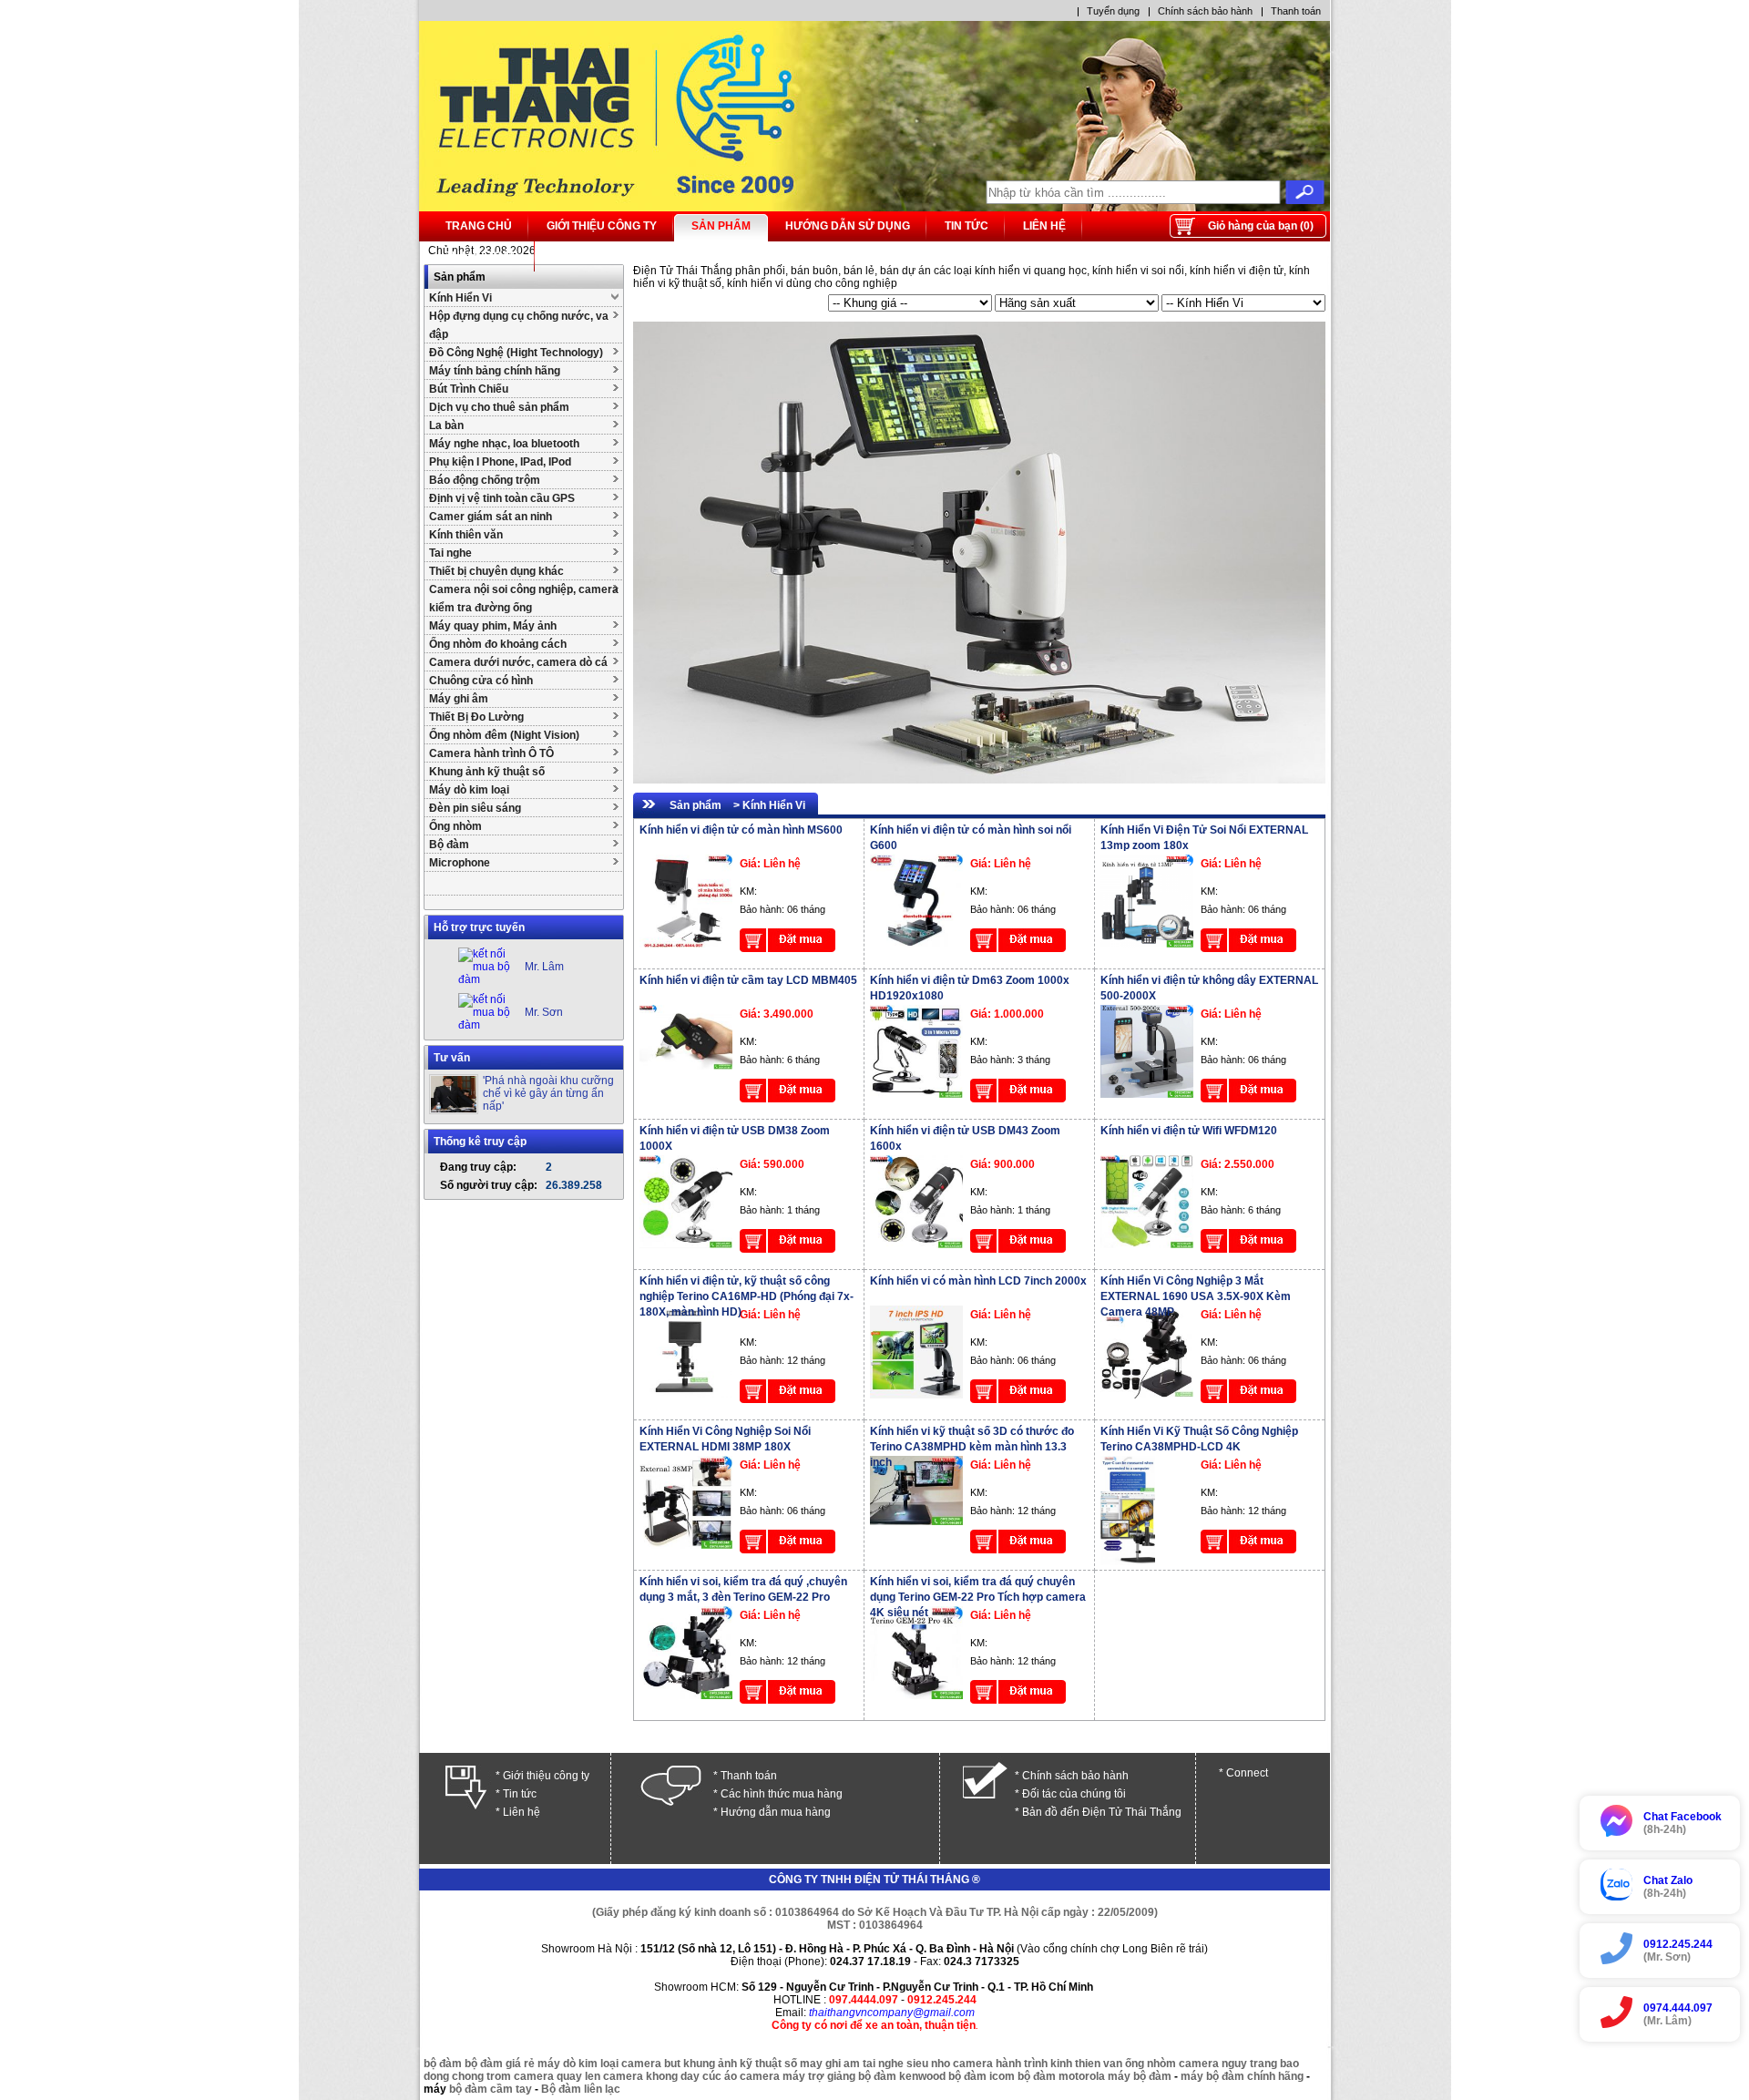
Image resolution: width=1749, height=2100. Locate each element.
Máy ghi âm (459, 699)
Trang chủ (479, 226)
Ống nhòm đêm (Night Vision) (504, 735)
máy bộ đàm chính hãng (1242, 2076)
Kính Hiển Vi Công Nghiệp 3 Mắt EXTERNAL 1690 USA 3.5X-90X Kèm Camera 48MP (1196, 1296)
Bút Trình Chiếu (469, 389)
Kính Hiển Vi (460, 298)
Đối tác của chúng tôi (1074, 1794)
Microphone (460, 863)
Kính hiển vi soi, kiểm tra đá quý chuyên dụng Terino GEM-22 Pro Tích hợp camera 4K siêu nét (978, 1597)
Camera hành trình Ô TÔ (491, 753)
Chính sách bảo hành (1205, 11)
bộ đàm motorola (1061, 2076)
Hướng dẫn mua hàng (776, 1812)
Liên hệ (1044, 226)
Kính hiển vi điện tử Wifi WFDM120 (1189, 1131)
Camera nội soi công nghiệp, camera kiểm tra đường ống (524, 599)
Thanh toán (1296, 11)
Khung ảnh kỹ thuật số (487, 772)
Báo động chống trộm (485, 480)
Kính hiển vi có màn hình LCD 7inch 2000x (978, 1281)
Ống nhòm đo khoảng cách (498, 644)
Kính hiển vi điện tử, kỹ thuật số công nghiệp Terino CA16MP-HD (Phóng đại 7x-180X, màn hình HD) (747, 1296)
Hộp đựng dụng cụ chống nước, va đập (519, 325)
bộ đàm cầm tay (491, 2089)
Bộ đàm (449, 845)
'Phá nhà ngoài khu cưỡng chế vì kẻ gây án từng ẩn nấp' (548, 1093)
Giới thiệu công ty (602, 226)
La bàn (446, 425)
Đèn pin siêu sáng (475, 808)
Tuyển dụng (1113, 11)
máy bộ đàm (1140, 2076)
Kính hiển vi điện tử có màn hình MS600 (741, 830)
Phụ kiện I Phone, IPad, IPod (500, 462)
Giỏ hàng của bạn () (1261, 226)
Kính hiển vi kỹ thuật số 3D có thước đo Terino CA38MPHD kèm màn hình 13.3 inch (972, 1447)
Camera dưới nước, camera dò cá (518, 662)
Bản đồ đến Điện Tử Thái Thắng (1102, 1812)
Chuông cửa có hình (481, 681)
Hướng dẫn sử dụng (848, 226)
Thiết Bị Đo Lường (476, 717)
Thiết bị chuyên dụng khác (496, 571)
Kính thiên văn (466, 535)
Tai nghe (450, 553)
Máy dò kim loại (469, 790)
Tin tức (967, 226)
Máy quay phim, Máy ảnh (493, 626)
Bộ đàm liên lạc (581, 2089)
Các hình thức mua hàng (782, 1794)
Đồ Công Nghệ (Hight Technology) (516, 353)
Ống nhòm (455, 826)
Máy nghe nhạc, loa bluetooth (504, 444)
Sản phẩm (721, 226)
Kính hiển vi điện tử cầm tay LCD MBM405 (748, 980)
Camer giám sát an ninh (491, 517)
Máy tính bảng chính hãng (495, 371)
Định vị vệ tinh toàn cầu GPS (502, 498)
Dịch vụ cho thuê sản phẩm (499, 407)
